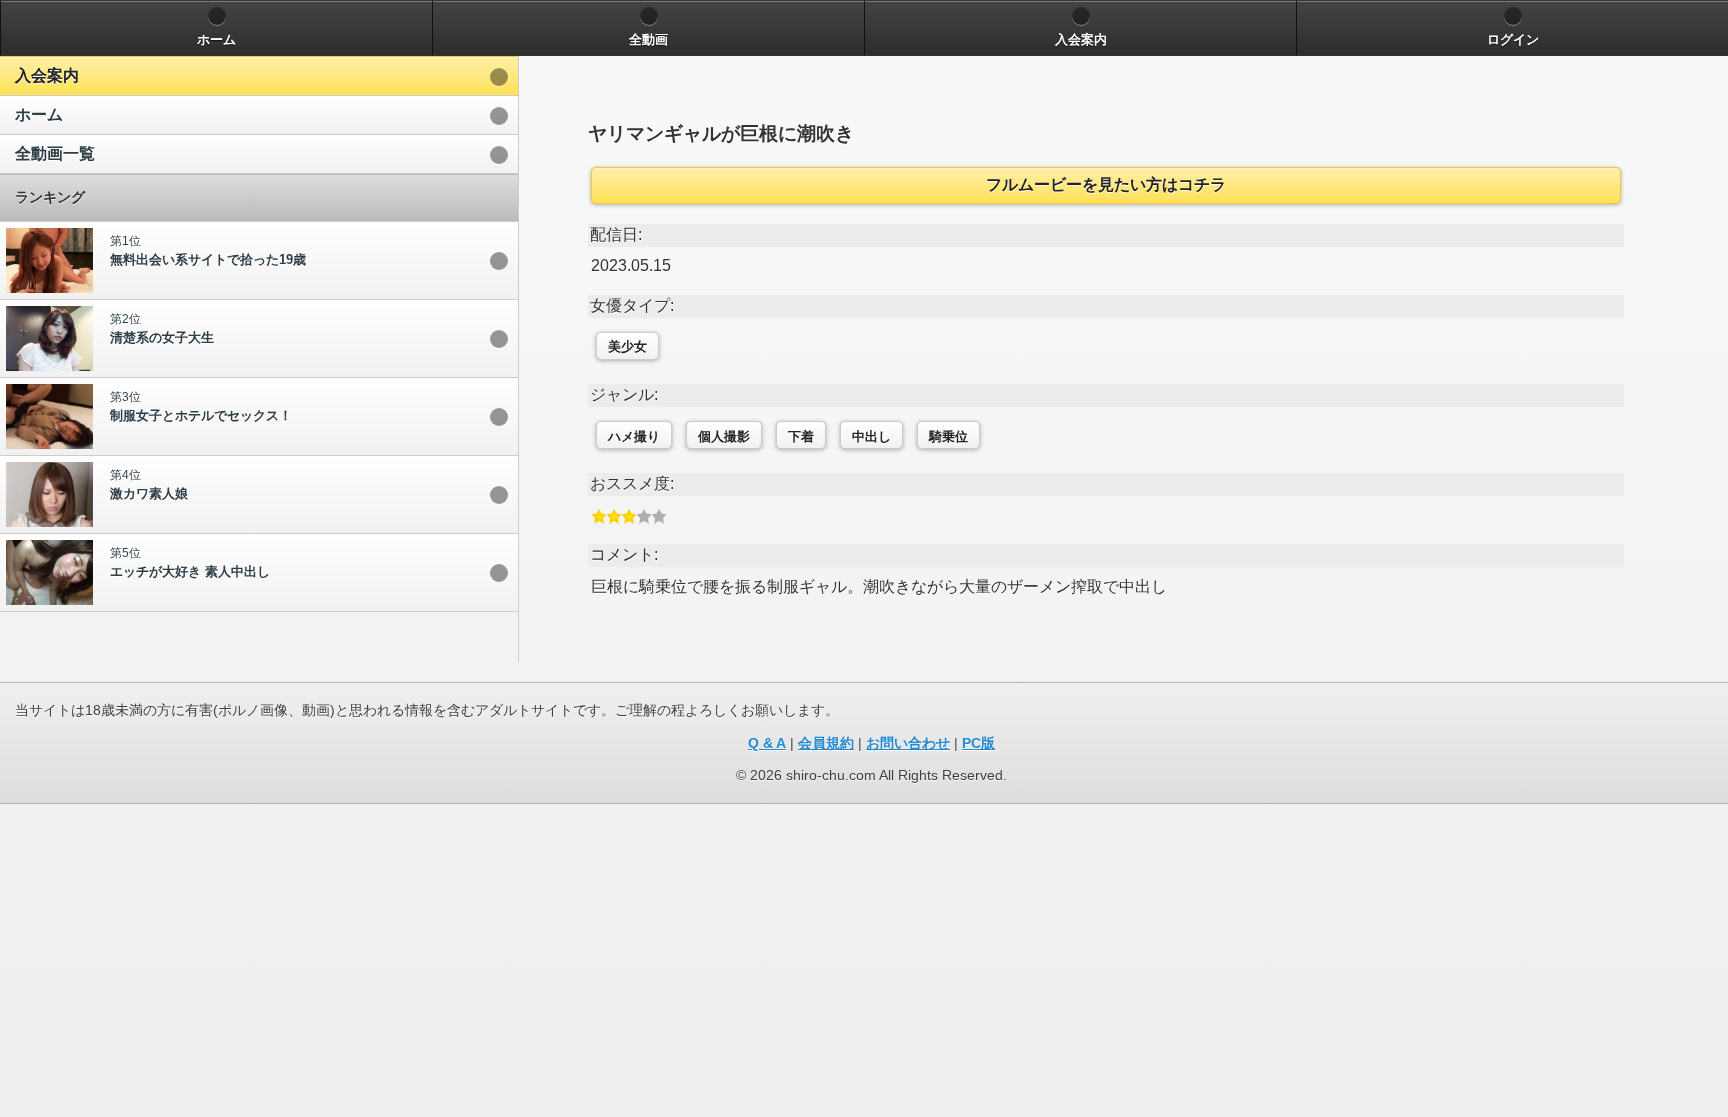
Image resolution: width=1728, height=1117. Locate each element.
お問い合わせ (908, 743)
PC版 (978, 743)
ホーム (39, 114)
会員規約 (826, 743)
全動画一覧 (55, 153)
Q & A (767, 743)
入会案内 (47, 75)
